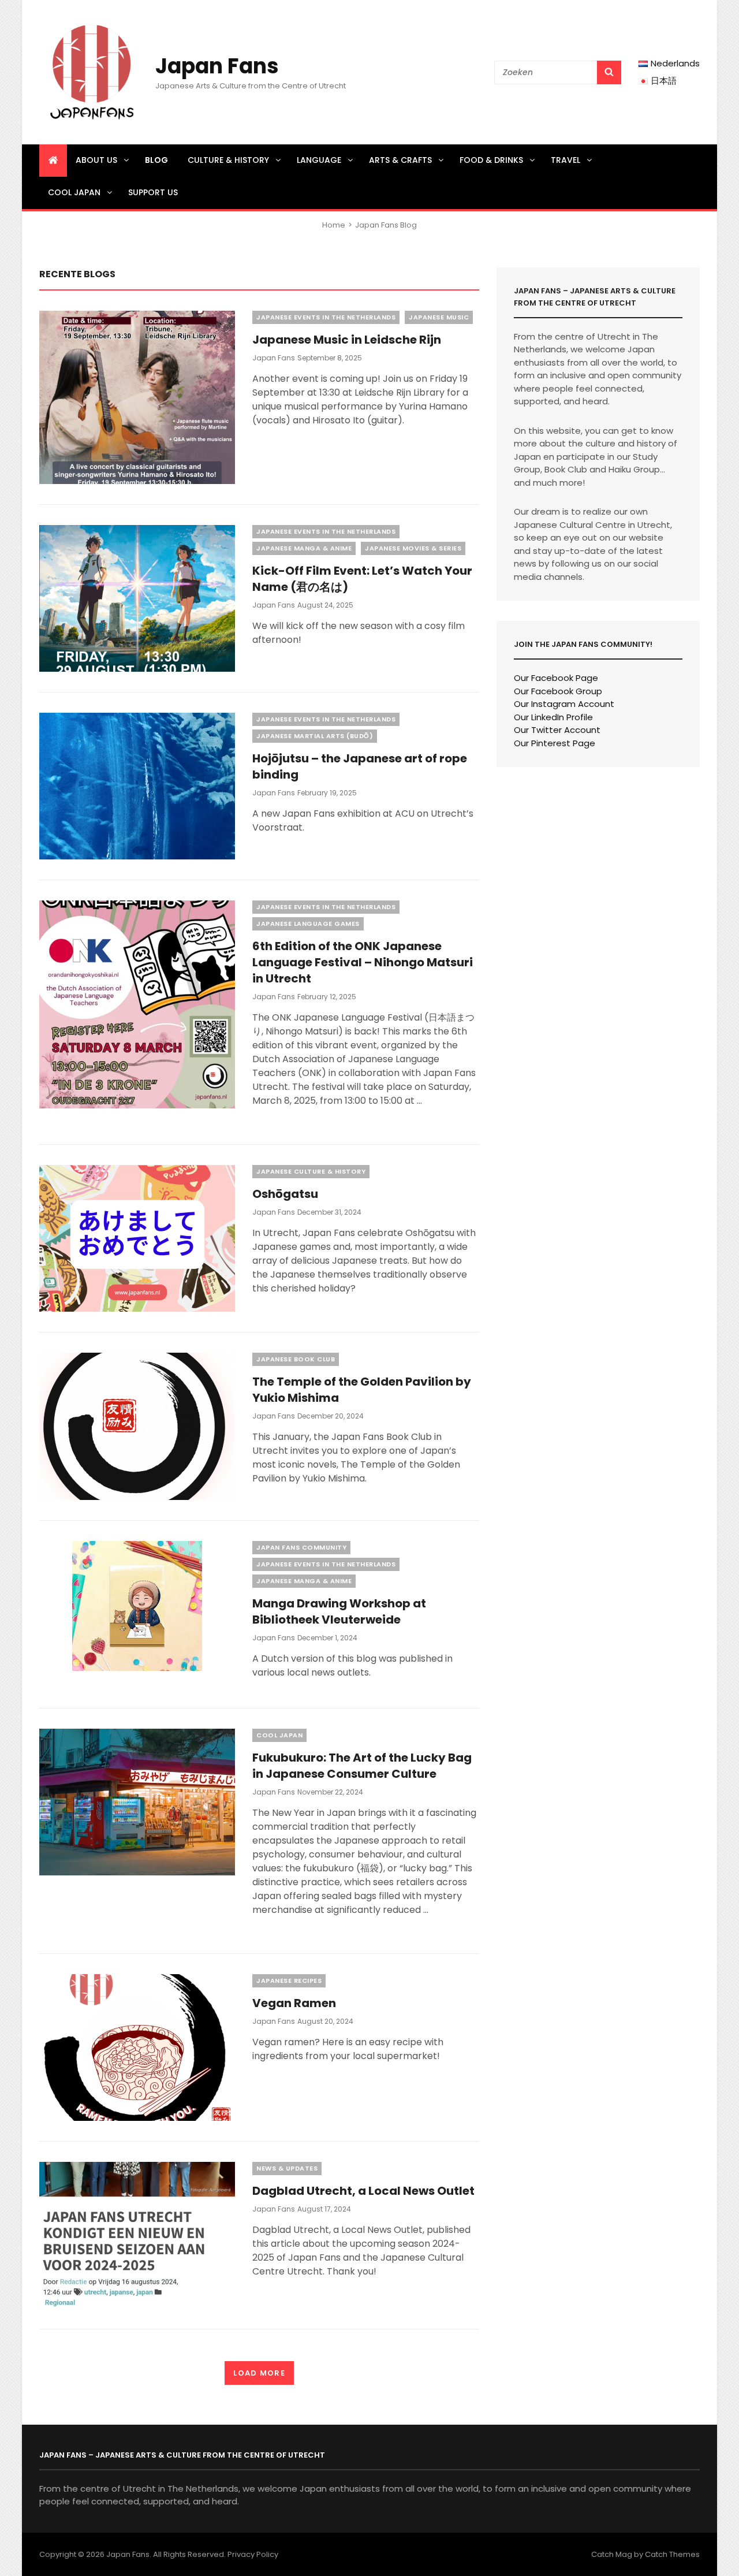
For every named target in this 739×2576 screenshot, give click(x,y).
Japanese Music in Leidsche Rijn (347, 340)
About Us (96, 160)
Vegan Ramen (294, 2003)
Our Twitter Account (557, 730)
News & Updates (287, 2168)
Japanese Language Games (308, 924)
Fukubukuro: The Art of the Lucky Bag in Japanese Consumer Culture (362, 1766)
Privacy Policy (253, 2554)
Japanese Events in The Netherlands (326, 317)
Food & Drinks (491, 160)
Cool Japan (74, 192)
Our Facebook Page (556, 678)
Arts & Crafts (400, 160)
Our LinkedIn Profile (553, 717)
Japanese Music (439, 317)
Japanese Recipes (289, 1981)
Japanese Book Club (296, 1359)
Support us (153, 192)
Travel (566, 160)
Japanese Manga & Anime (304, 548)
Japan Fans (217, 66)
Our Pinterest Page (555, 743)
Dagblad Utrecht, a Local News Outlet (363, 2191)
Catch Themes (672, 2554)
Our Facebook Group (558, 691)
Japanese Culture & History (311, 1171)
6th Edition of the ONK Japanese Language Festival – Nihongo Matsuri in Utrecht (363, 962)
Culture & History (228, 160)
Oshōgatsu (285, 1194)
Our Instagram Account (564, 704)
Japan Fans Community (301, 1547)
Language (319, 160)
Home (334, 225)
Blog (156, 160)
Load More (259, 2373)
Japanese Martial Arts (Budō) (315, 736)
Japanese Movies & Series (413, 548)
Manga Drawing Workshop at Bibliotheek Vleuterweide (339, 1611)
